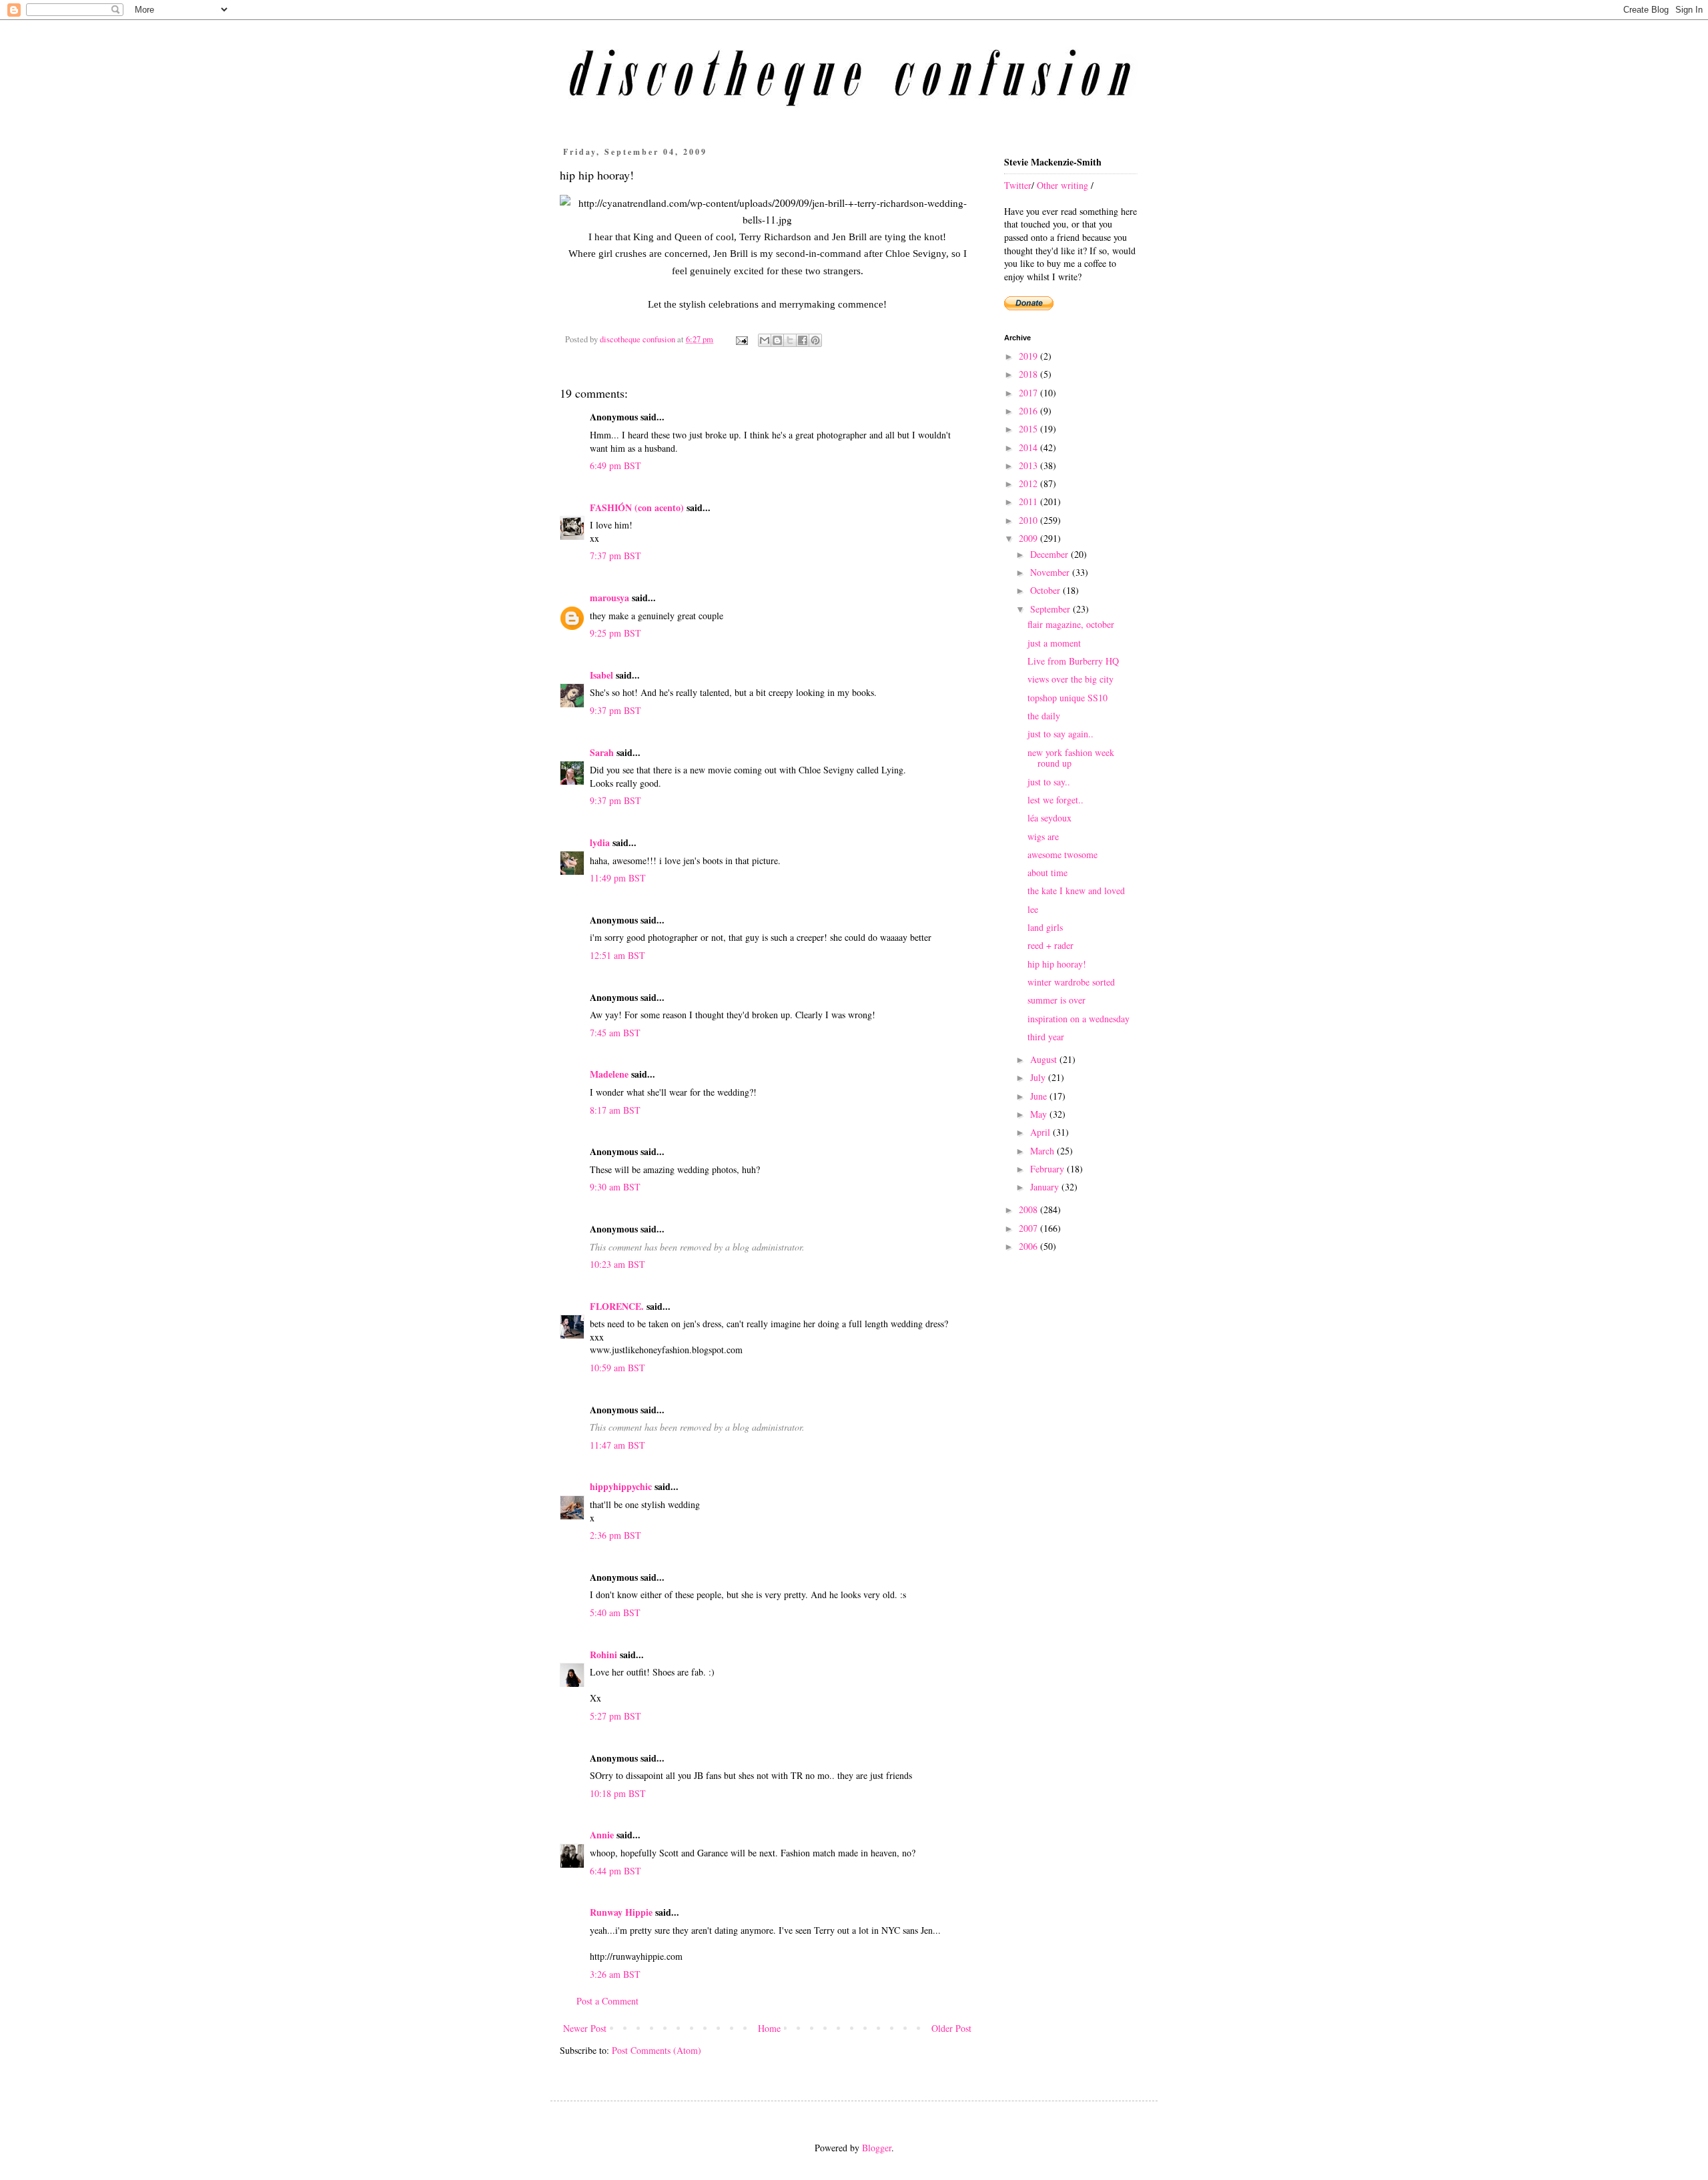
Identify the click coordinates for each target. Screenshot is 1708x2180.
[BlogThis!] (777, 340)
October (1046, 590)
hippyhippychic (621, 1486)
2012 (1029, 483)
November (1051, 572)
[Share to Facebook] (803, 340)
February (1048, 1169)
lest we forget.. (1055, 800)
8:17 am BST (615, 1110)
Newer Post (585, 2028)
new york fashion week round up (1071, 758)
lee (1033, 909)
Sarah (602, 752)
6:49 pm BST (615, 465)
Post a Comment (607, 2001)
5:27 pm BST (615, 1716)
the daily (1044, 716)
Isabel (601, 675)
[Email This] (765, 340)
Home (769, 2028)
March (1043, 1151)
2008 (1029, 1209)
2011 (1029, 501)
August (1045, 1059)
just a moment (1054, 643)
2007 (1029, 1228)
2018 (1029, 374)
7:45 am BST (615, 1033)
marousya (609, 598)
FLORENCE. (617, 1306)
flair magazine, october (1071, 624)
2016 (1029, 411)
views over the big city (1071, 679)
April (1041, 1132)
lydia (600, 842)
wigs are (1043, 836)
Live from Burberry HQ (1073, 661)
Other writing (1062, 185)
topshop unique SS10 (1067, 698)
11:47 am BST (617, 1445)
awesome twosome (1062, 854)
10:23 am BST (617, 1264)
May (1040, 1114)
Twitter (1018, 185)
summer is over (1056, 1000)
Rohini (603, 1655)
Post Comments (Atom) (657, 2050)
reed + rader (1050, 945)
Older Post (951, 2028)
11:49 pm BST (618, 878)
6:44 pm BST (615, 1871)
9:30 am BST (615, 1187)
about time (1047, 872)
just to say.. (1049, 782)
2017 (1029, 393)
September (1051, 609)
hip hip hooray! (1057, 964)
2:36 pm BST (615, 1535)
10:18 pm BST (618, 1793)
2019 (1029, 356)
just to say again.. (1060, 734)
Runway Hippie (621, 1912)
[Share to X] (790, 340)
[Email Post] (741, 339)
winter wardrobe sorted (1071, 982)
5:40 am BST (615, 1612)
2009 (1029, 538)
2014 (1029, 447)
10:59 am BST (617, 1368)
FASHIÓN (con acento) (637, 507)
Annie (602, 1835)
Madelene (609, 1074)
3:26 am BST (615, 1974)
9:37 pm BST (615, 710)
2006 (1029, 1246)
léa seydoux (1049, 818)
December (1050, 554)
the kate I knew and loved (1076, 890)
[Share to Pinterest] (815, 340)
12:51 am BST (617, 955)
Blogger (877, 2148)
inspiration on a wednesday (1079, 1019)
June (1040, 1096)
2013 (1029, 465)
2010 (1029, 520)
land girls (1045, 927)
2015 (1029, 429)
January (1046, 1187)
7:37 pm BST (615, 556)
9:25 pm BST (615, 633)
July (1039, 1077)
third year (1046, 1037)
